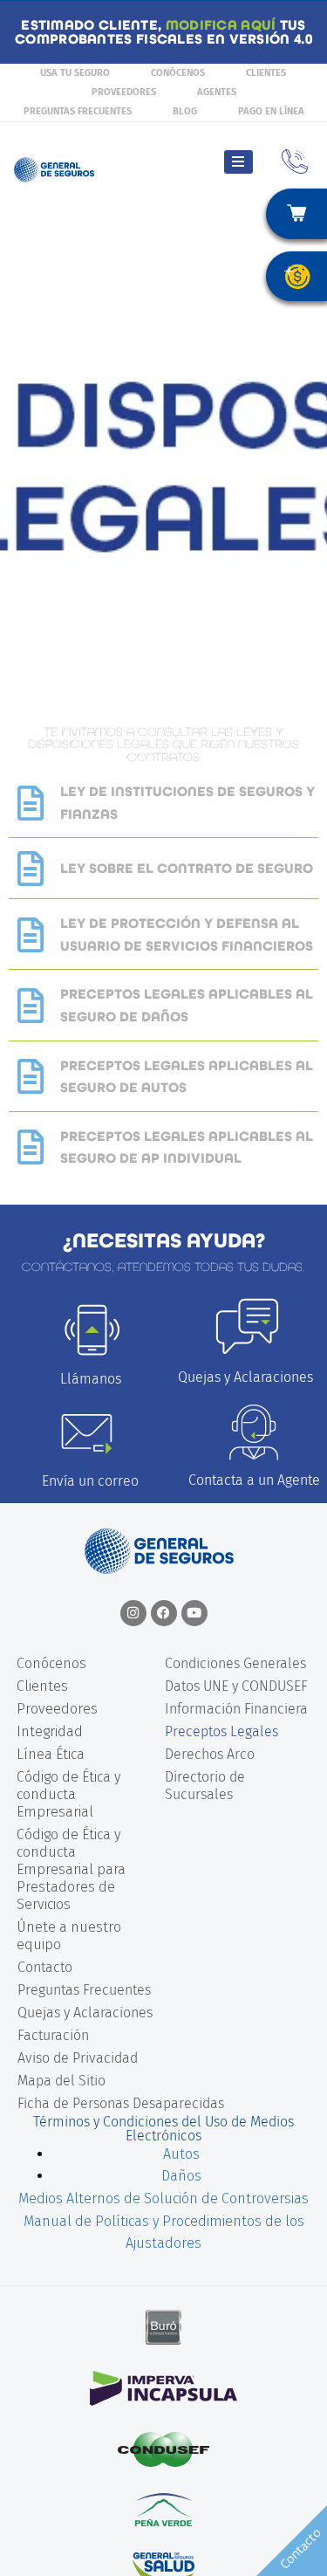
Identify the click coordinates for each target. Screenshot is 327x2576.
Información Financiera (236, 1709)
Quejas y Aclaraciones (245, 1377)
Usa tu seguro (75, 73)
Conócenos (178, 73)
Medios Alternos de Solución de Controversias (163, 2198)
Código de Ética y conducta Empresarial (68, 1794)
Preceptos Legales (221, 1731)
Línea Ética (51, 1754)
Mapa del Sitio (61, 2081)
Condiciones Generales (235, 1663)
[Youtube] (194, 1613)
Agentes (217, 92)
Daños (181, 2176)
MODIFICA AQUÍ (221, 25)
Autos (181, 2154)
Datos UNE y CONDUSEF (236, 1686)
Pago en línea (271, 111)
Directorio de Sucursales (205, 1786)
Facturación (53, 2035)
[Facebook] (164, 1613)
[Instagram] (133, 1613)
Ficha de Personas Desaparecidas (121, 2103)
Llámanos (91, 1379)
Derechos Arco (210, 1754)
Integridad (50, 1731)
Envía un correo (90, 1481)
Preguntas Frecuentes (78, 111)
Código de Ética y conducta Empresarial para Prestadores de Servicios (71, 1869)
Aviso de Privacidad (78, 2058)
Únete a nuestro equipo (69, 1936)
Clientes (266, 73)
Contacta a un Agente (254, 1480)
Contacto (45, 1967)
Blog (185, 111)
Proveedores (124, 92)
